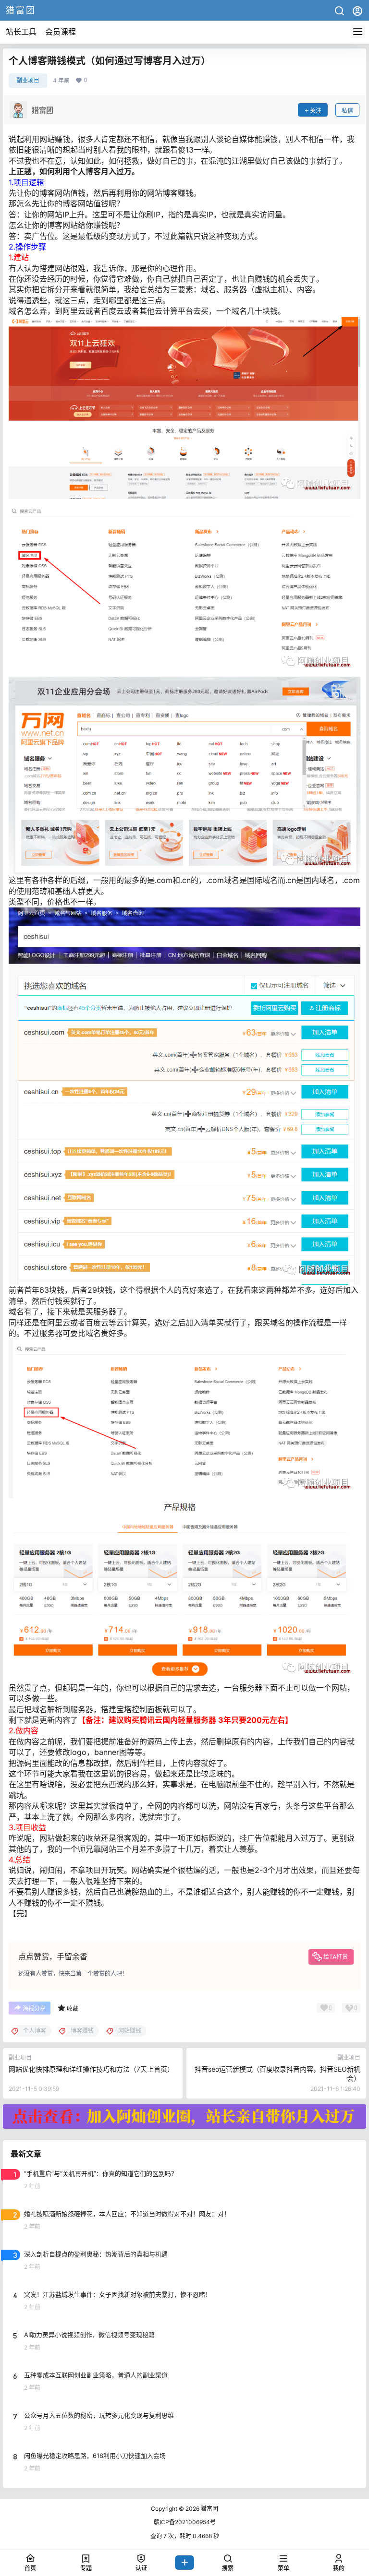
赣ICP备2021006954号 (185, 2522)
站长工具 (21, 32)
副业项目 (28, 80)
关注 (316, 111)
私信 (347, 111)
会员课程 (61, 32)
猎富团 (209, 2509)
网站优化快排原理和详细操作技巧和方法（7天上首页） (91, 2069)
